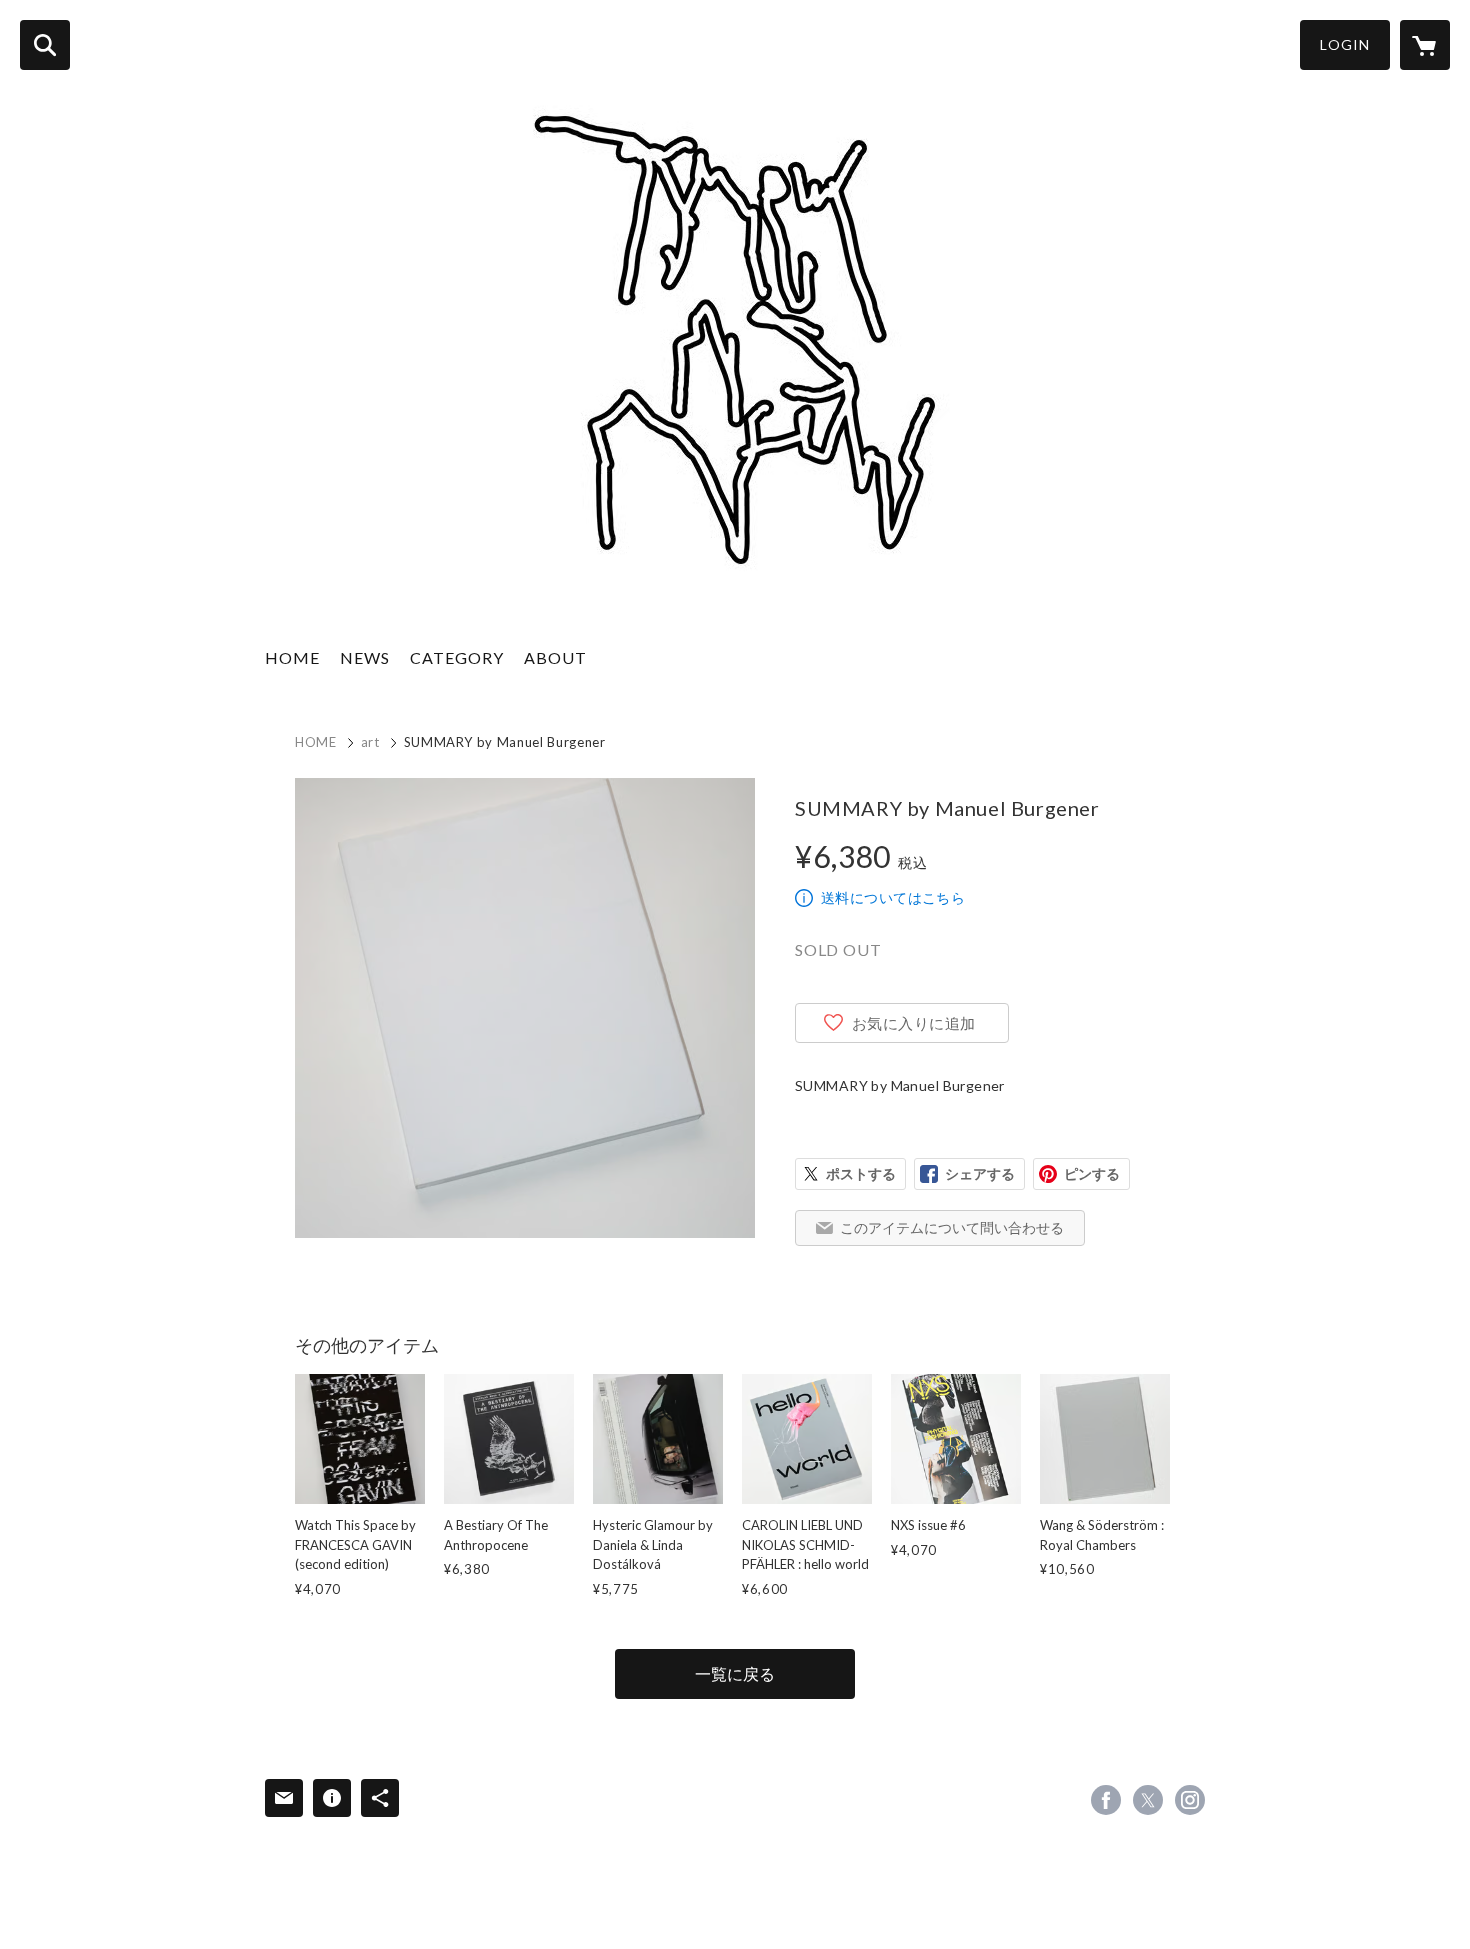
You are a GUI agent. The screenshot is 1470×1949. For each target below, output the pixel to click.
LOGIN (1345, 44)
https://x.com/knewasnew (1148, 1800)
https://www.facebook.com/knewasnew (1106, 1800)
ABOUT (555, 657)
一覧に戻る (735, 1673)
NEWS (365, 657)
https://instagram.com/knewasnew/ (1190, 1800)
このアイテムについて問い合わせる (952, 1227)
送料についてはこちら (893, 897)
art (370, 742)
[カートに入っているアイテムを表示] (1425, 45)
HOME (292, 657)
